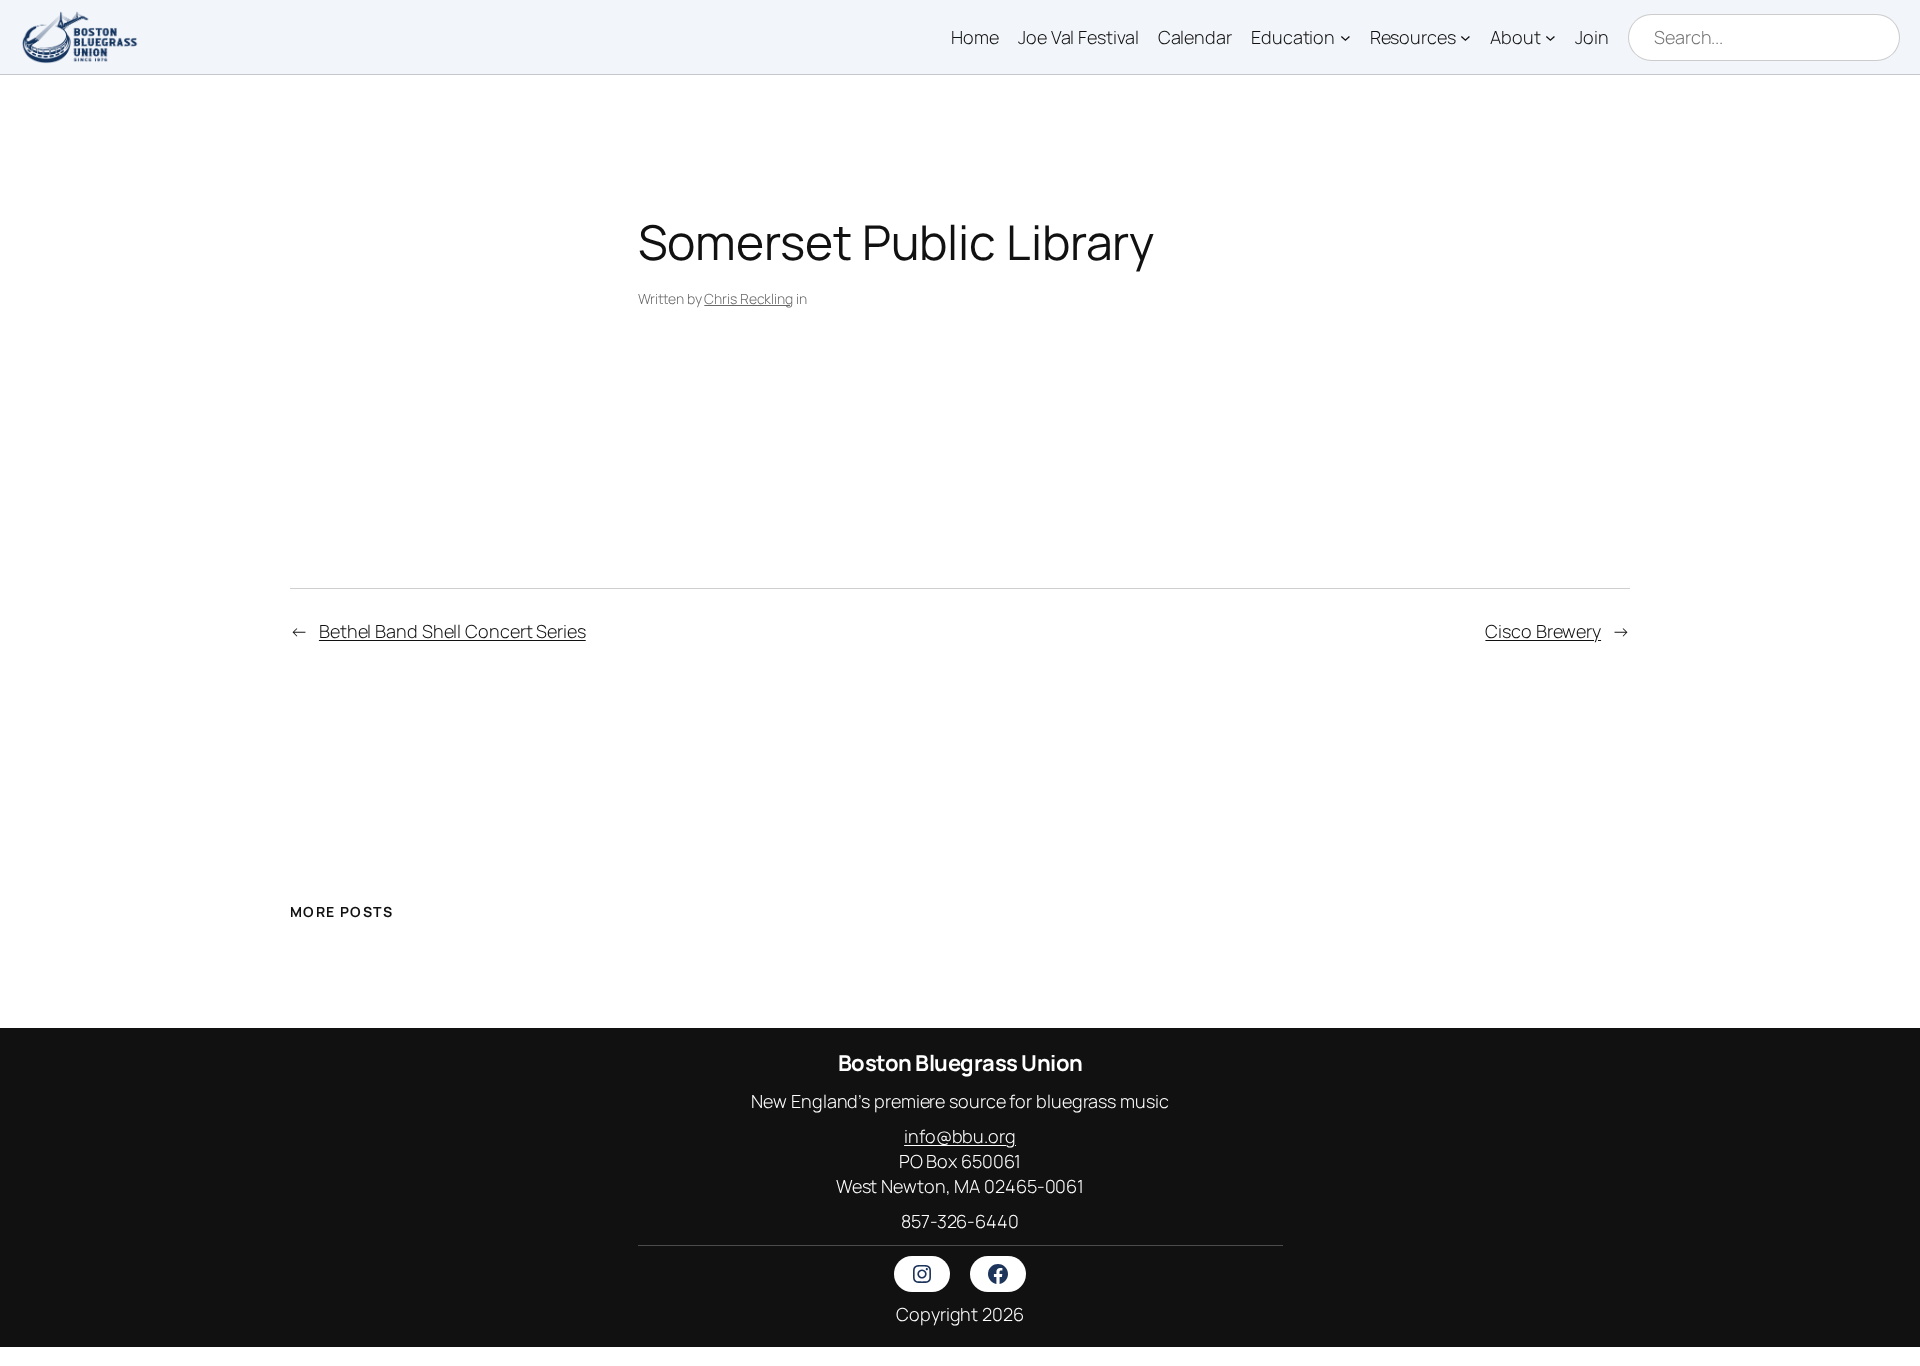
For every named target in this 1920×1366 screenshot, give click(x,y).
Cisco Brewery (1543, 631)
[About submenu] (1550, 37)
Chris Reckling (748, 298)
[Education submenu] (1345, 37)
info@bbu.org (960, 1136)
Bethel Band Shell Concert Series (452, 631)
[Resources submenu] (1465, 37)
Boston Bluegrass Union (960, 1063)
